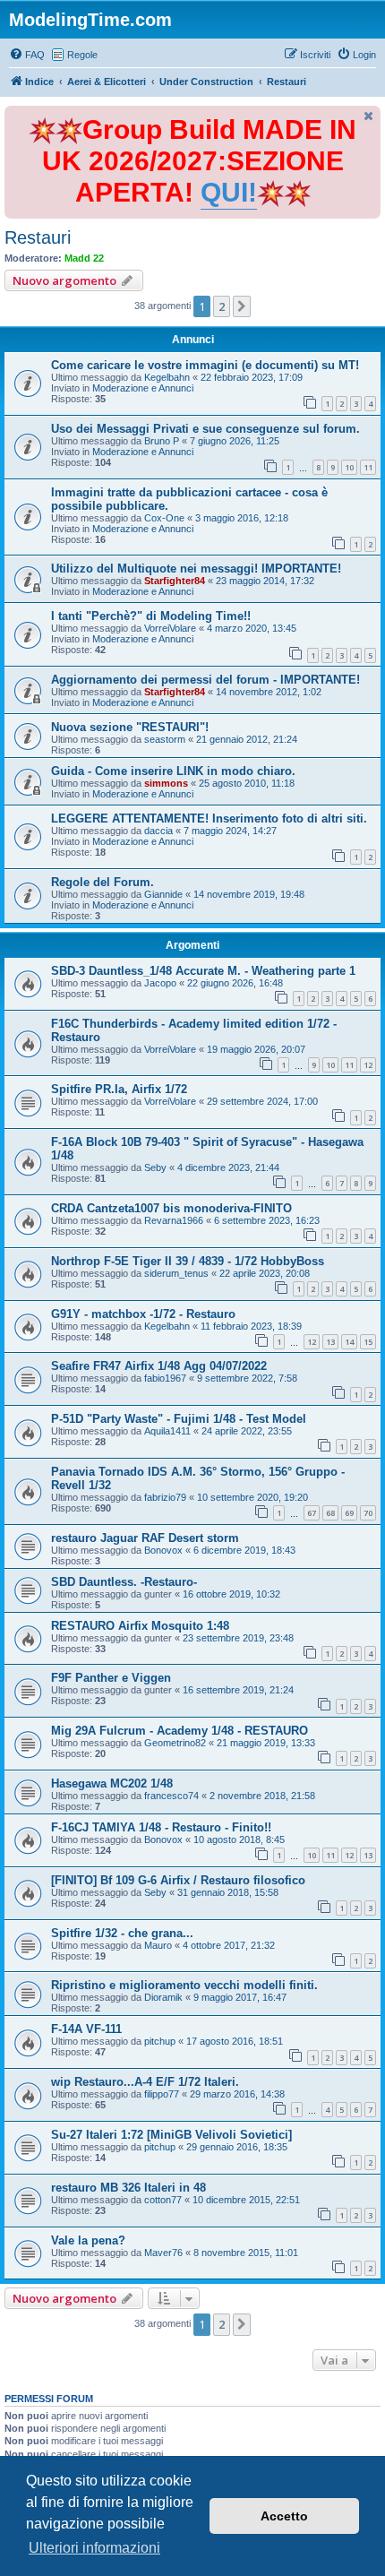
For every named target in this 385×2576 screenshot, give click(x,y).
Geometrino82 (175, 1743)
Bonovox (163, 1550)
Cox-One (164, 518)
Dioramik (163, 1997)
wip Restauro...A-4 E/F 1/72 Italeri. (145, 2082)
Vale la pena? (88, 2240)
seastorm (165, 739)
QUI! (229, 192)
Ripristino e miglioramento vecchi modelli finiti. (184, 1985)
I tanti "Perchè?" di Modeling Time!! (151, 616)
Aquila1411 (167, 1431)
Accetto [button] (284, 2516)
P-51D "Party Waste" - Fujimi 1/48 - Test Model (179, 1419)
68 (330, 1513)
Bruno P (162, 441)
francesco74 (171, 1796)
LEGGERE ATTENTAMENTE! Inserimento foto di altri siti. (209, 818)
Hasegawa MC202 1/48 (112, 1783)
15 (368, 1342)
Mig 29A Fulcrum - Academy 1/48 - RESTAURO (180, 1731)
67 (312, 1513)
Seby (155, 1167)
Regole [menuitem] (82, 55)
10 (349, 467)
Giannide (163, 894)
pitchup (160, 2041)
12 (368, 1065)
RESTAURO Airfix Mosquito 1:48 (140, 1626)
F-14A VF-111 (86, 2029)
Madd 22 (84, 258)
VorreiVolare (170, 628)
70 (368, 1513)
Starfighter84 (175, 581)
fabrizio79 (165, 1497)
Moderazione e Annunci (143, 388)
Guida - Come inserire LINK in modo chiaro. (173, 771)
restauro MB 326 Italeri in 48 (128, 2188)
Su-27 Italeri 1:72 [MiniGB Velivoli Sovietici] (171, 2135)
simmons (166, 783)
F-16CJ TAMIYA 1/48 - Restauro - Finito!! (161, 1827)
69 (349, 1513)
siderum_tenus (176, 1273)
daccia (158, 831)
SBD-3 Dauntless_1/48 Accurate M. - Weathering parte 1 (203, 971)
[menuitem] (27, 55)
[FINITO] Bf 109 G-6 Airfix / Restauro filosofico (178, 1880)
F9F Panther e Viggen (111, 1678)
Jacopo (160, 983)
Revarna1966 (174, 1220)
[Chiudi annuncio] (369, 116)
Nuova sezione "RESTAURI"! (130, 727)
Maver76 (163, 2253)
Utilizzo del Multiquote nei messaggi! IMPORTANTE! (196, 569)
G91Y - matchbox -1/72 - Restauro (143, 1314)
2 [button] (222, 306)
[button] (242, 306)
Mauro (158, 1945)
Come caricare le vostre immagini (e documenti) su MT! (205, 365)
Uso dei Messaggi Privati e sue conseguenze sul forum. (205, 429)
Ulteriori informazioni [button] (94, 2548)
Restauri (38, 237)
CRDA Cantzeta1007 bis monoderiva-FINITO (171, 1208)
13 (330, 1342)
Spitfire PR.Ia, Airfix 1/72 (119, 1089)
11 (368, 467)
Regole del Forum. (103, 882)
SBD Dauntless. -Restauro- (124, 1582)
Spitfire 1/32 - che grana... (122, 1933)
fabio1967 (165, 1378)
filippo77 (162, 2094)
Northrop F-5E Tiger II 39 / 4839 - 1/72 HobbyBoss (188, 1261)
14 (349, 1342)
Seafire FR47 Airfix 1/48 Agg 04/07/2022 (159, 1366)
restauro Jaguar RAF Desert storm (145, 1538)
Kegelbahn (167, 377)
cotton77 (163, 2200)
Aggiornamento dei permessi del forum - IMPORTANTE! (205, 680)
